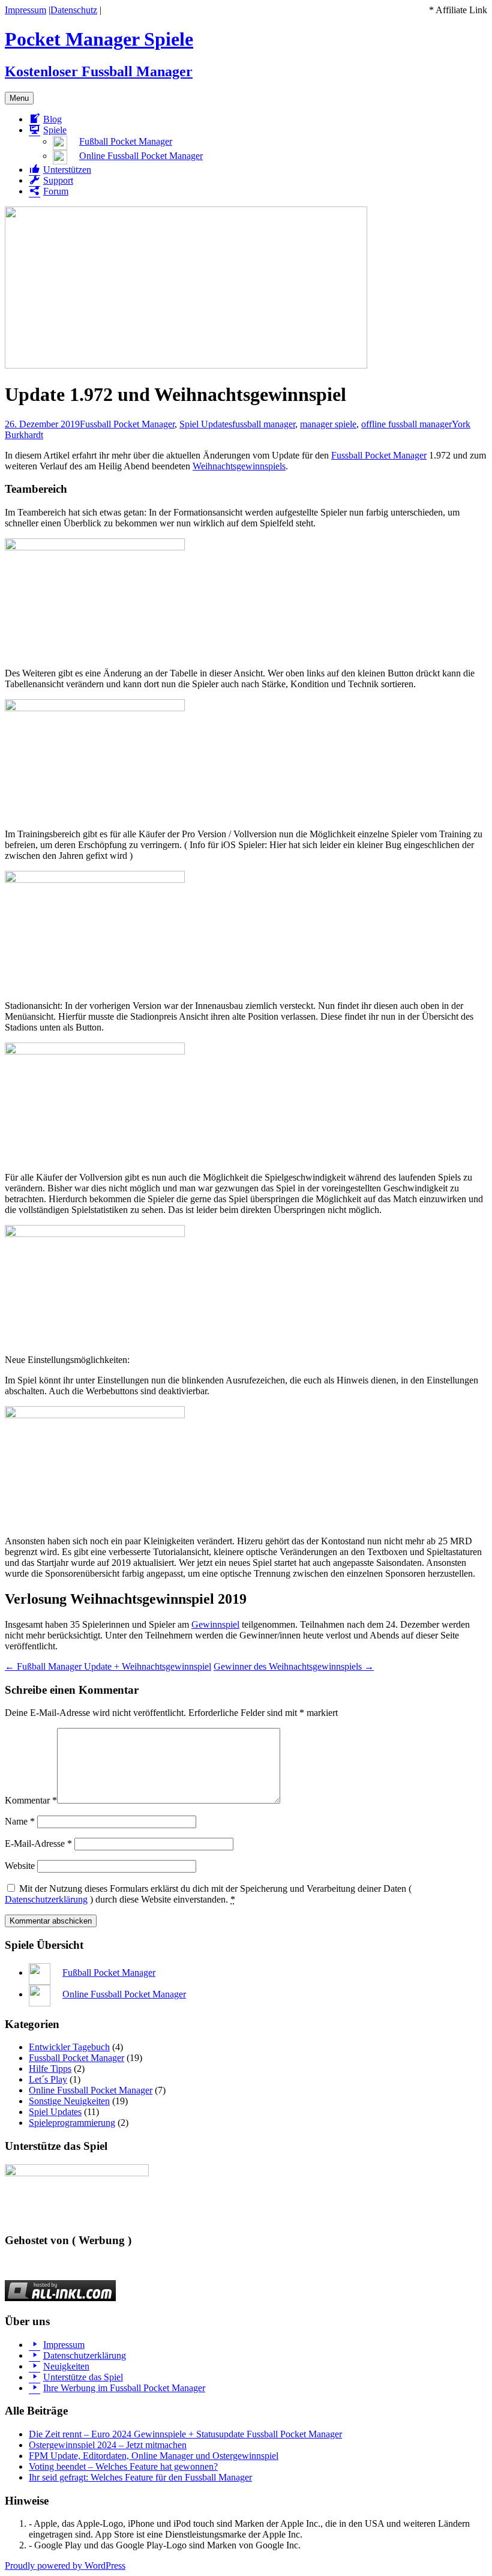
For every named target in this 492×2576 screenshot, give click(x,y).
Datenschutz (74, 10)
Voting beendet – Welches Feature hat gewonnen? (123, 2466)
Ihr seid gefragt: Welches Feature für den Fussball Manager (140, 2477)
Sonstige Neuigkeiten (69, 2101)
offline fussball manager (406, 424)
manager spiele (328, 424)
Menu (19, 98)
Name (20, 1821)
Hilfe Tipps (50, 2069)
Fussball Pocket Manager (127, 424)
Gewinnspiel (215, 1624)
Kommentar (31, 1800)
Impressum (25, 10)
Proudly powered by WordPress (65, 2565)
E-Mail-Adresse (38, 1843)
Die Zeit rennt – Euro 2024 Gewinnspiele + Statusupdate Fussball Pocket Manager (185, 2434)
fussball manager (264, 424)
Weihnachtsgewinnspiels (239, 466)
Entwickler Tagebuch (69, 2047)
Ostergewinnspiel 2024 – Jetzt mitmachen (108, 2445)
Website (20, 1866)
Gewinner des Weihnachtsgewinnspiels (294, 1666)
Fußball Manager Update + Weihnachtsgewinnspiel (108, 1666)
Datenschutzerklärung (46, 1899)
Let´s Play (48, 2079)
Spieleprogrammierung (72, 2123)
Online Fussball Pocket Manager (91, 2090)
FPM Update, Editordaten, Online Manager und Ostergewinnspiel (154, 2456)
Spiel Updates (206, 424)
